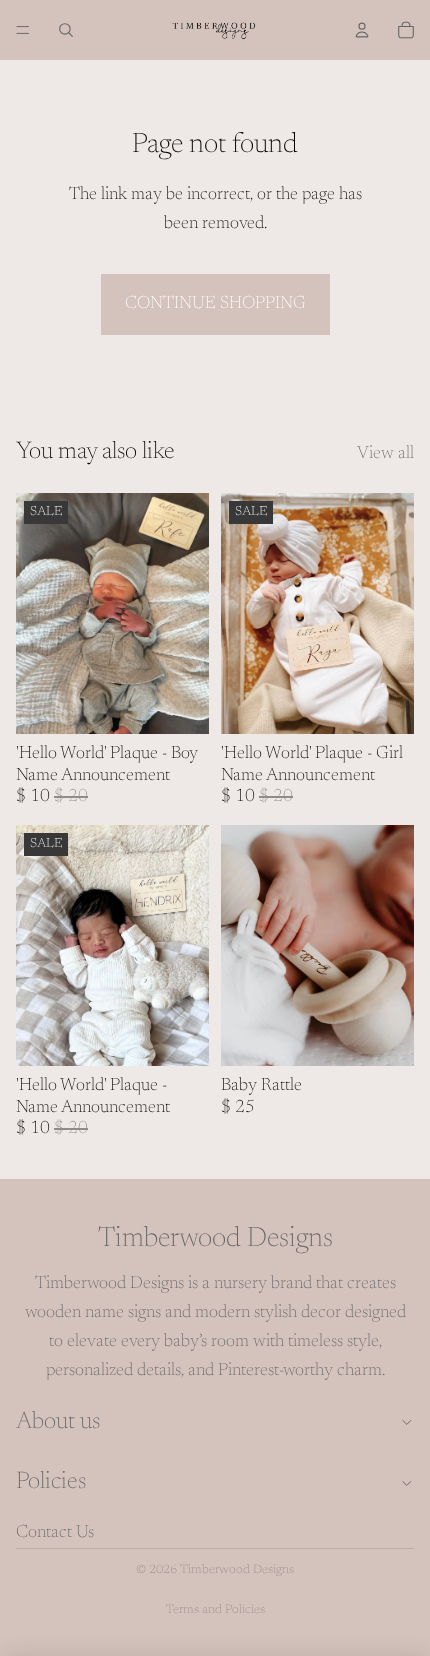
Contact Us (55, 1533)
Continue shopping (215, 304)
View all (385, 454)
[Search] (66, 30)
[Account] (362, 30)
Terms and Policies (215, 1610)
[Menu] (23, 30)
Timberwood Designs (237, 1570)
